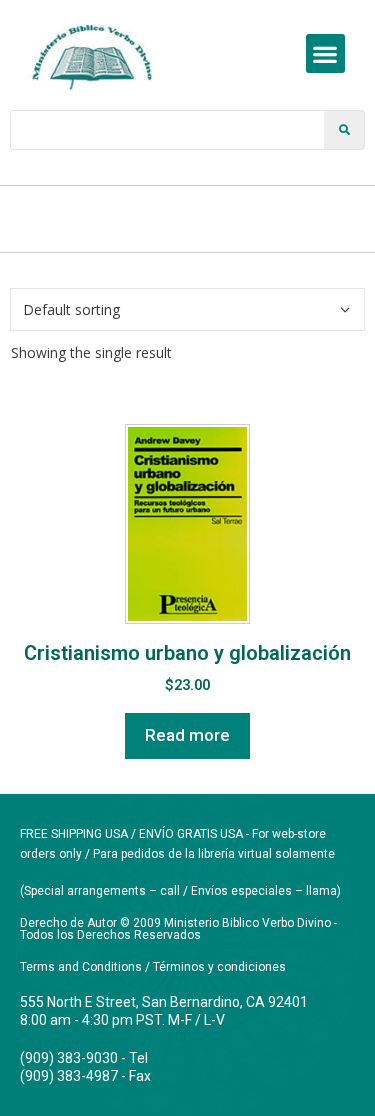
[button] (325, 53)
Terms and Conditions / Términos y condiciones (153, 967)
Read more (187, 735)
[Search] (344, 130)
